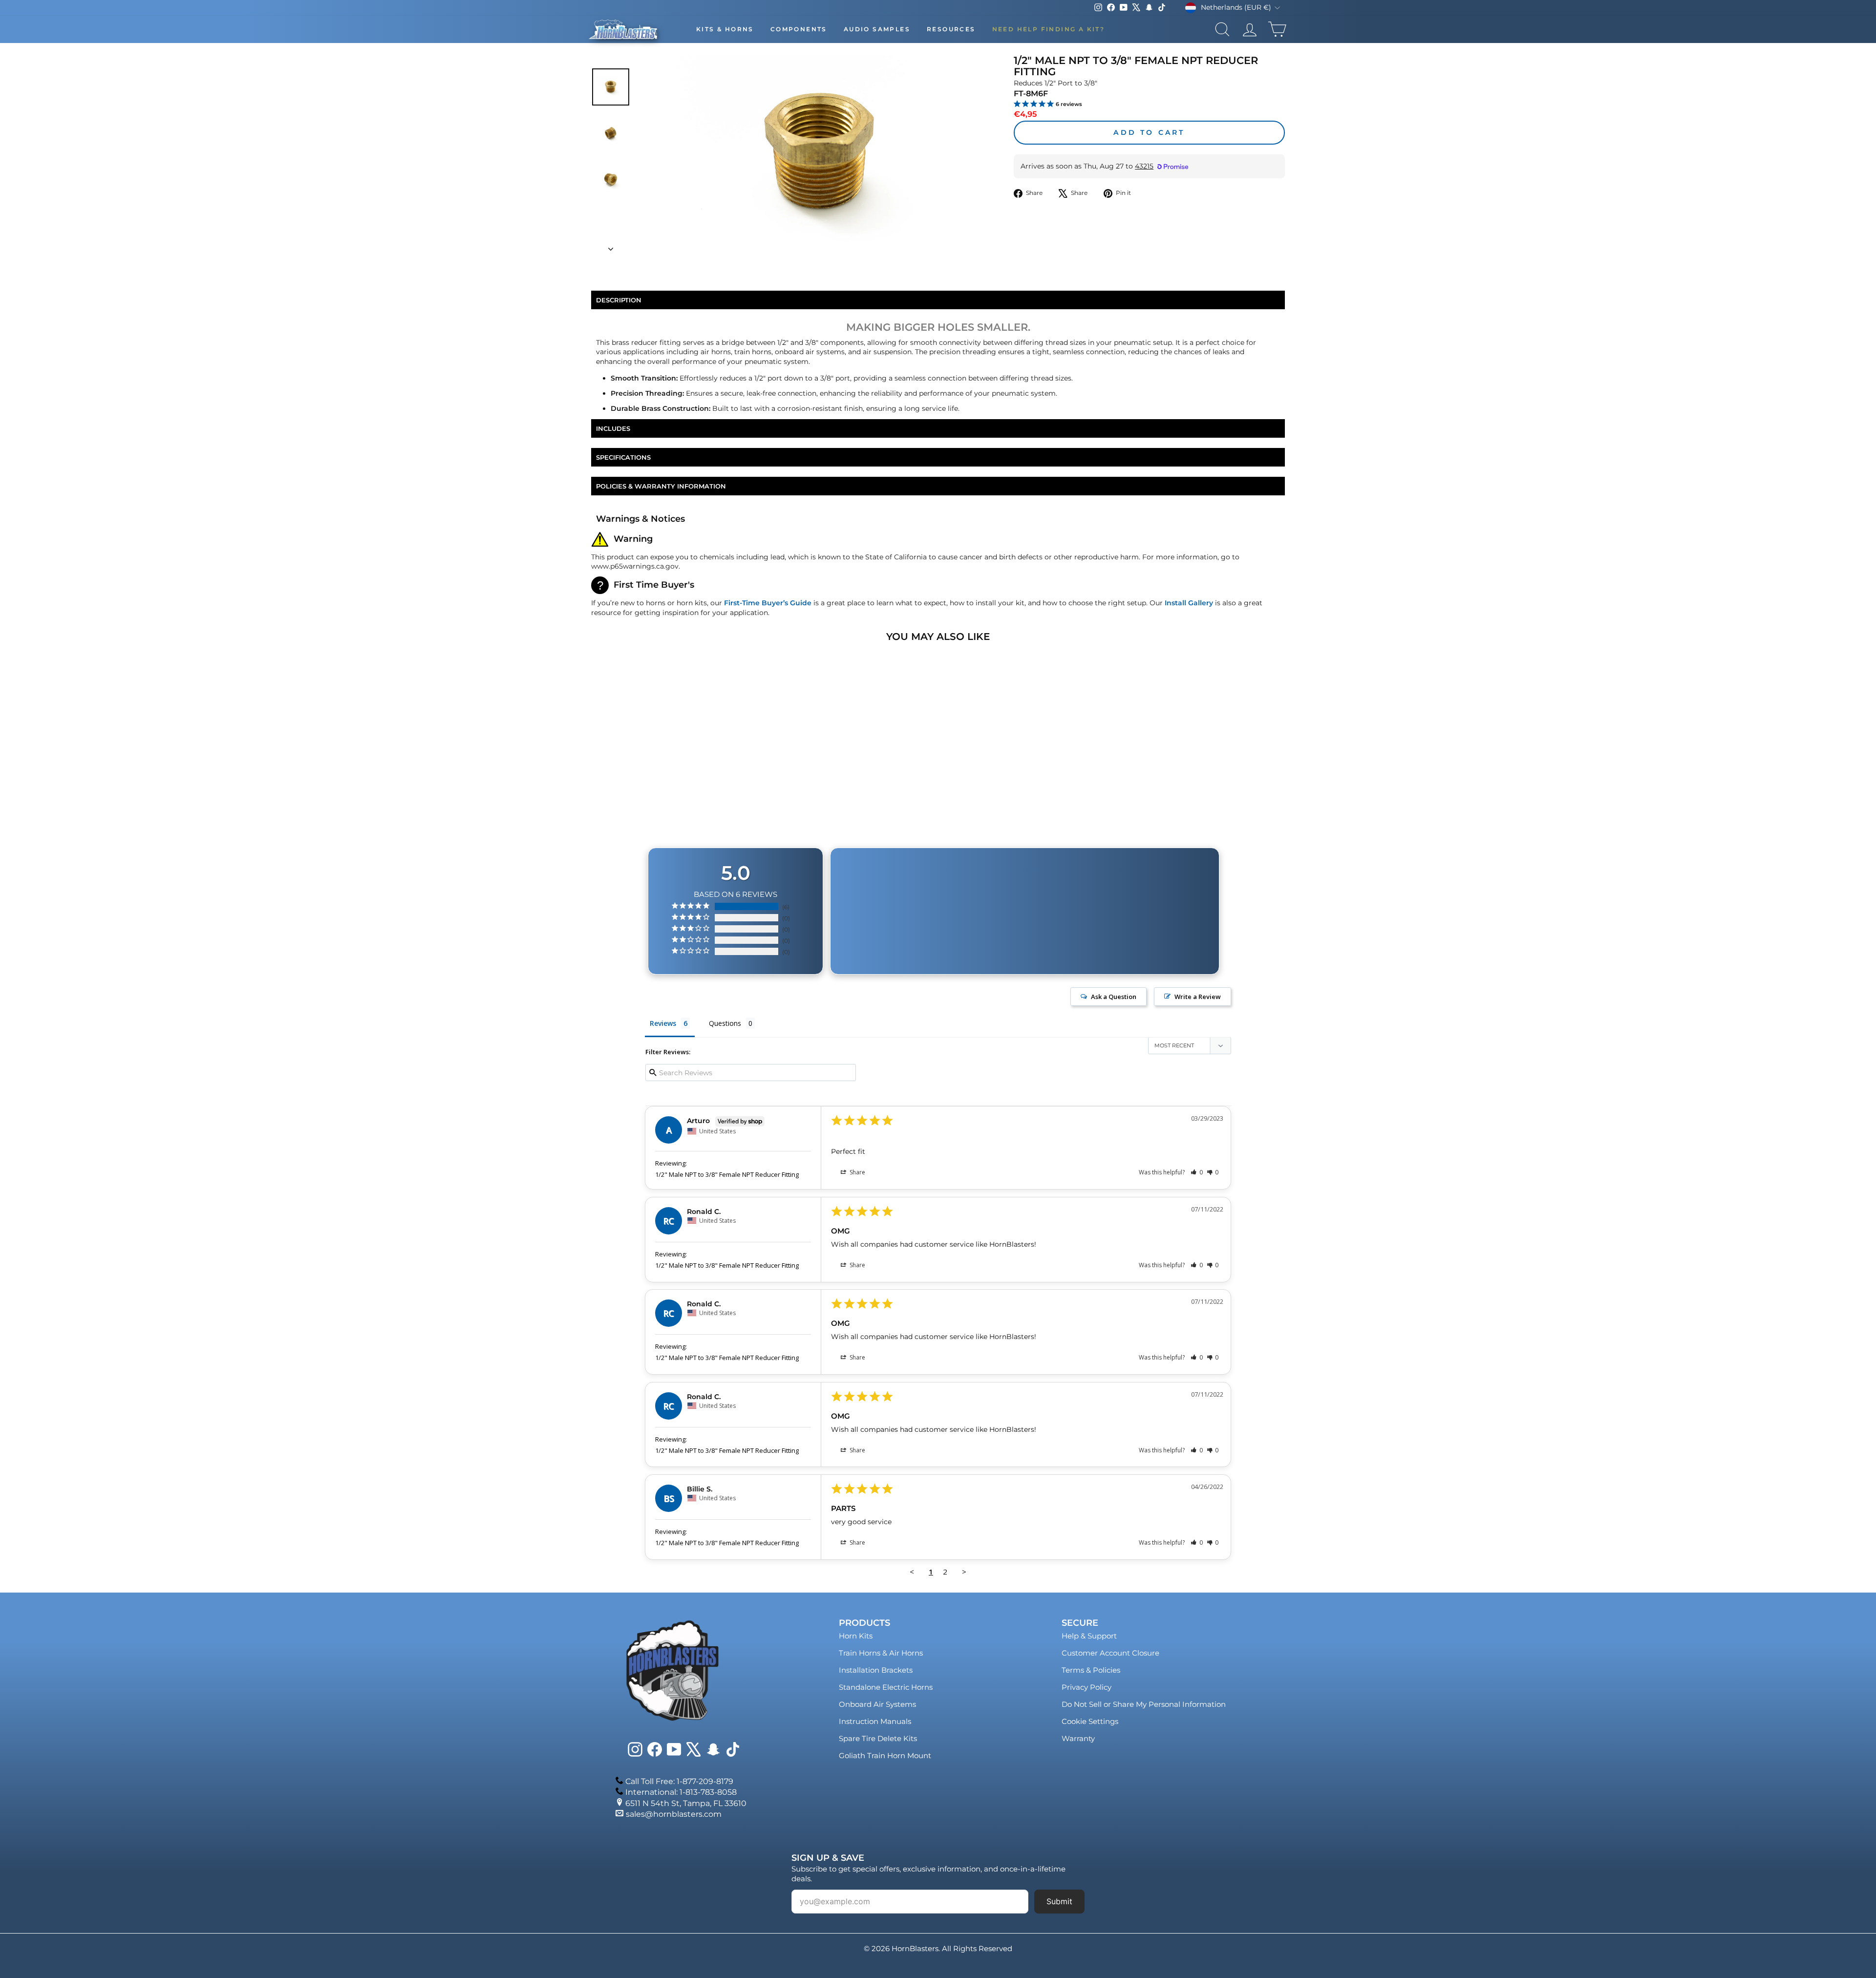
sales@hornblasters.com (674, 1814)
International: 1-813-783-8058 (681, 1792)
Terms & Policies (1091, 1670)
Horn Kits (856, 1636)
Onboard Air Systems (877, 1704)
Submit (1059, 1901)
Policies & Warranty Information (661, 486)
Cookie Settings (1090, 1721)
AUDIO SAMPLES (877, 29)
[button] (1197, 1172)
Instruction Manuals (875, 1721)
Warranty (1078, 1738)
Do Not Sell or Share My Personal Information (1144, 1704)
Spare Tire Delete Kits (878, 1738)
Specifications (623, 457)
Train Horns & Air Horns (881, 1653)
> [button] (964, 1572)
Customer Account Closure (1110, 1653)
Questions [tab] (725, 1023)
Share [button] (857, 1172)
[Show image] (611, 87)
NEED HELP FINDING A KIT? (1049, 29)
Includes (613, 428)
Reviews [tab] (663, 1023)
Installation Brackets (876, 1670)
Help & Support (1089, 1636)
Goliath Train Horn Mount (885, 1755)
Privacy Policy (1087, 1687)
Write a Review (1198, 997)
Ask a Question (1114, 997)
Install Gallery (1189, 603)
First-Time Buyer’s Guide (768, 603)
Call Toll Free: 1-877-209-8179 (679, 1781)
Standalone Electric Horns (886, 1687)
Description (619, 300)
